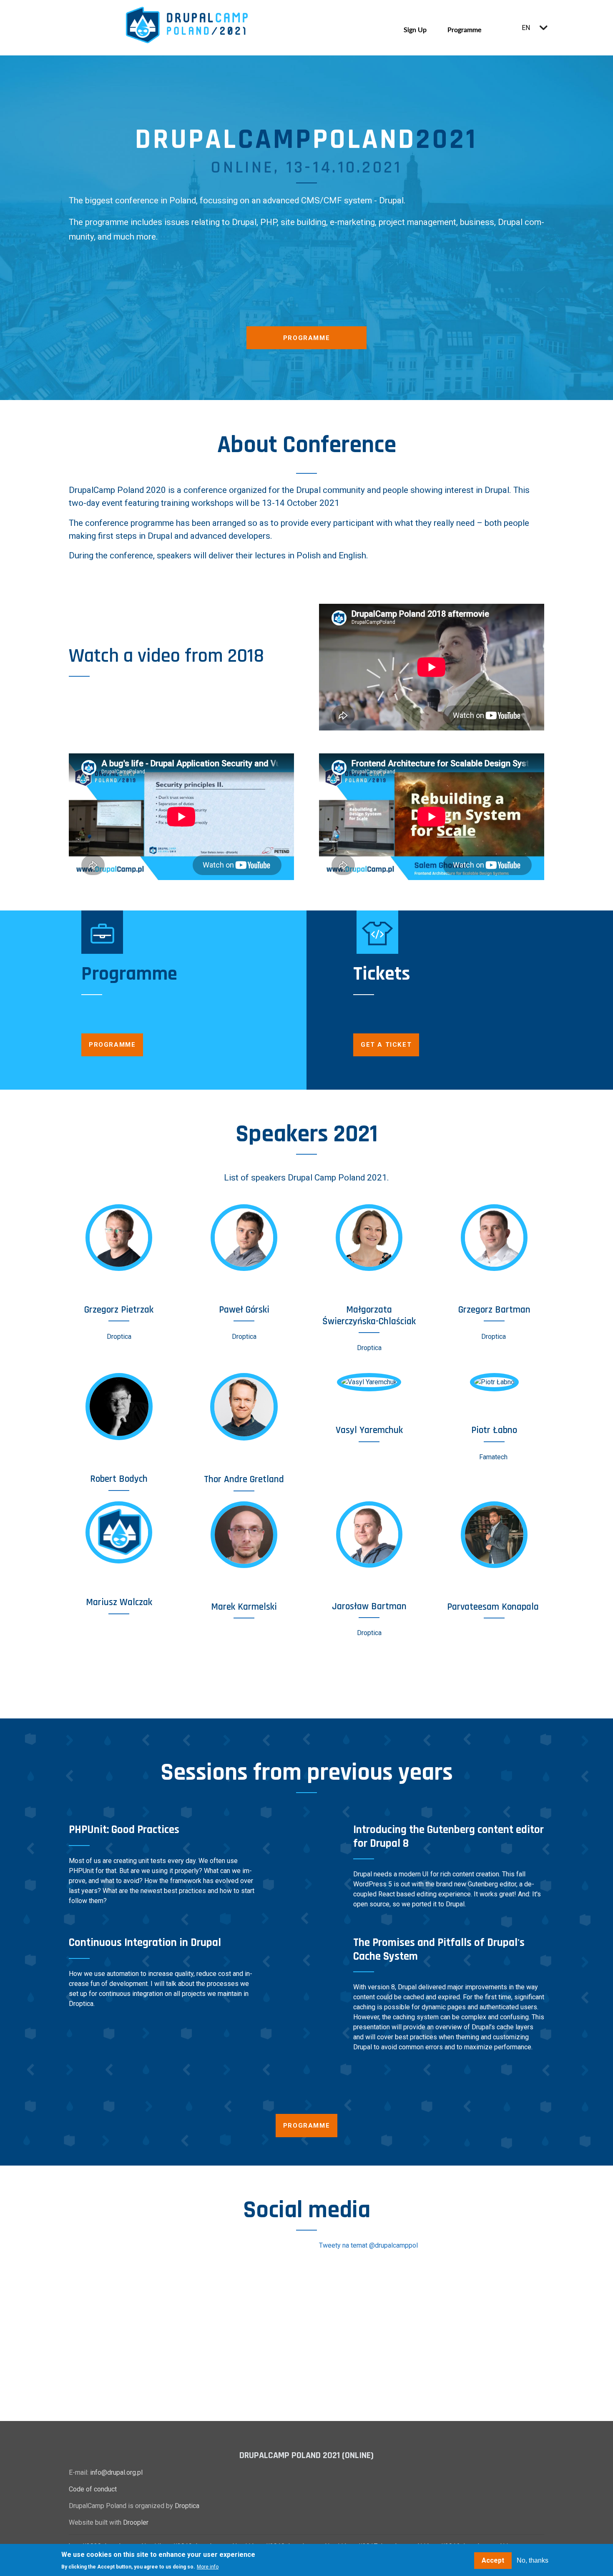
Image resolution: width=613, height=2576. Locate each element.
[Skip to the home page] (187, 25)
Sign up (415, 29)
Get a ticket (386, 1045)
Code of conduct (93, 2489)
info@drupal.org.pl (116, 2472)
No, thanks (533, 2560)
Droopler (136, 2522)
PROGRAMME (306, 2126)
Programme (464, 29)
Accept (493, 2560)
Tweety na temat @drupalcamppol (368, 2245)
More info (208, 2567)
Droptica (187, 2506)
